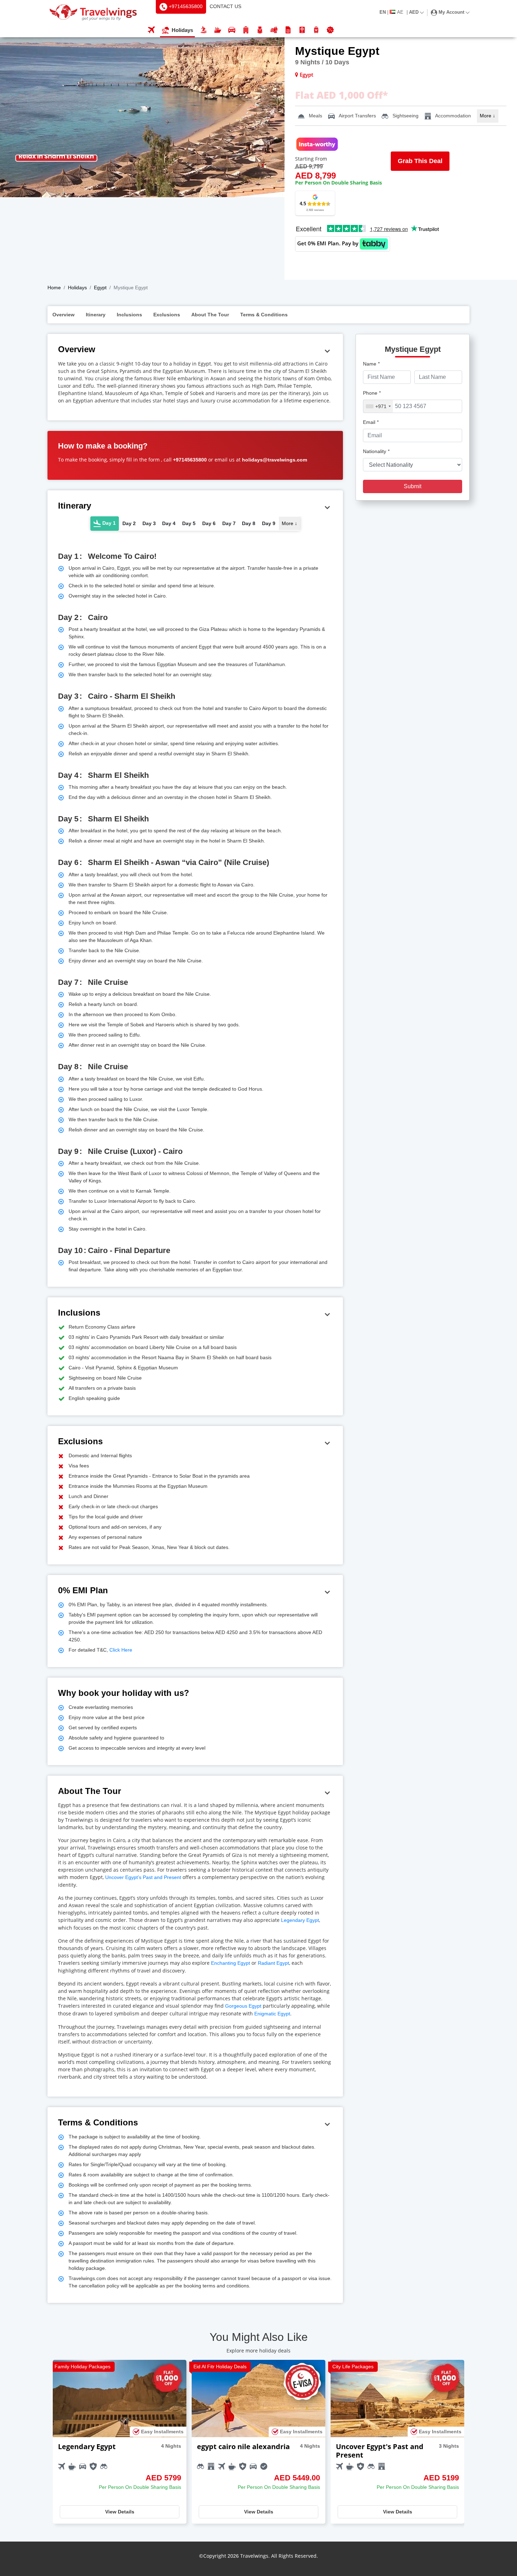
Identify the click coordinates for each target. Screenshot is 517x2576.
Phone (372, 393)
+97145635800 (190, 460)
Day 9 (269, 523)
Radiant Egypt (273, 1963)
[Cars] (232, 30)
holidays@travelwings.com (275, 460)
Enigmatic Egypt (272, 2014)
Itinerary (96, 315)
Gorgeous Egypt (243, 2006)
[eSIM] (288, 30)
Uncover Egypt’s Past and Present (143, 1877)
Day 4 (169, 523)
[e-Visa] (302, 30)
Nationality (376, 451)
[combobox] (378, 406)
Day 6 (209, 523)
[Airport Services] (316, 30)
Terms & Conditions (264, 315)
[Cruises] (218, 30)
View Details (120, 2512)
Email (371, 422)
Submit (413, 486)
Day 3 (149, 523)
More (487, 116)
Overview (63, 315)
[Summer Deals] (204, 30)
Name (371, 364)
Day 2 (129, 523)
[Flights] (151, 30)
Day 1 (108, 523)
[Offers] (330, 30)
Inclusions (129, 315)
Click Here (120, 1650)
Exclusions (167, 315)
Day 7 (229, 523)
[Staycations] (274, 30)
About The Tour (210, 315)
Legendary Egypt (300, 1920)
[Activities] (260, 30)
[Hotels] (246, 30)
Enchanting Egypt (231, 1963)
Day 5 (189, 523)
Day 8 (249, 523)
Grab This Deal (420, 161)
